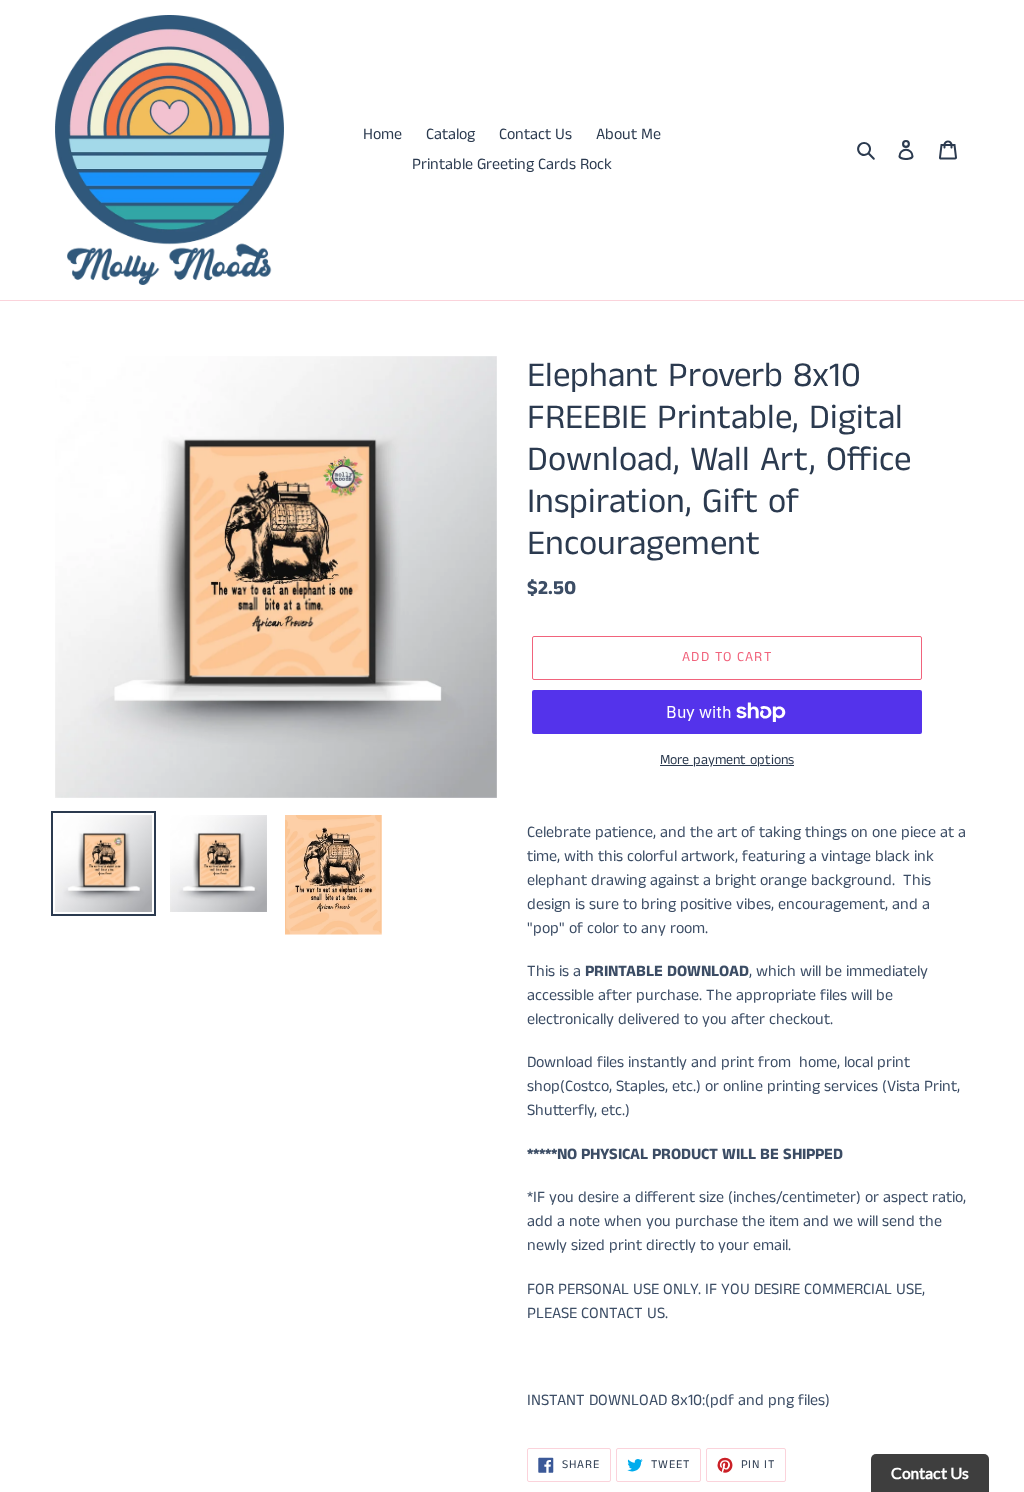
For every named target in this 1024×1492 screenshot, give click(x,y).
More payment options (727, 760)
